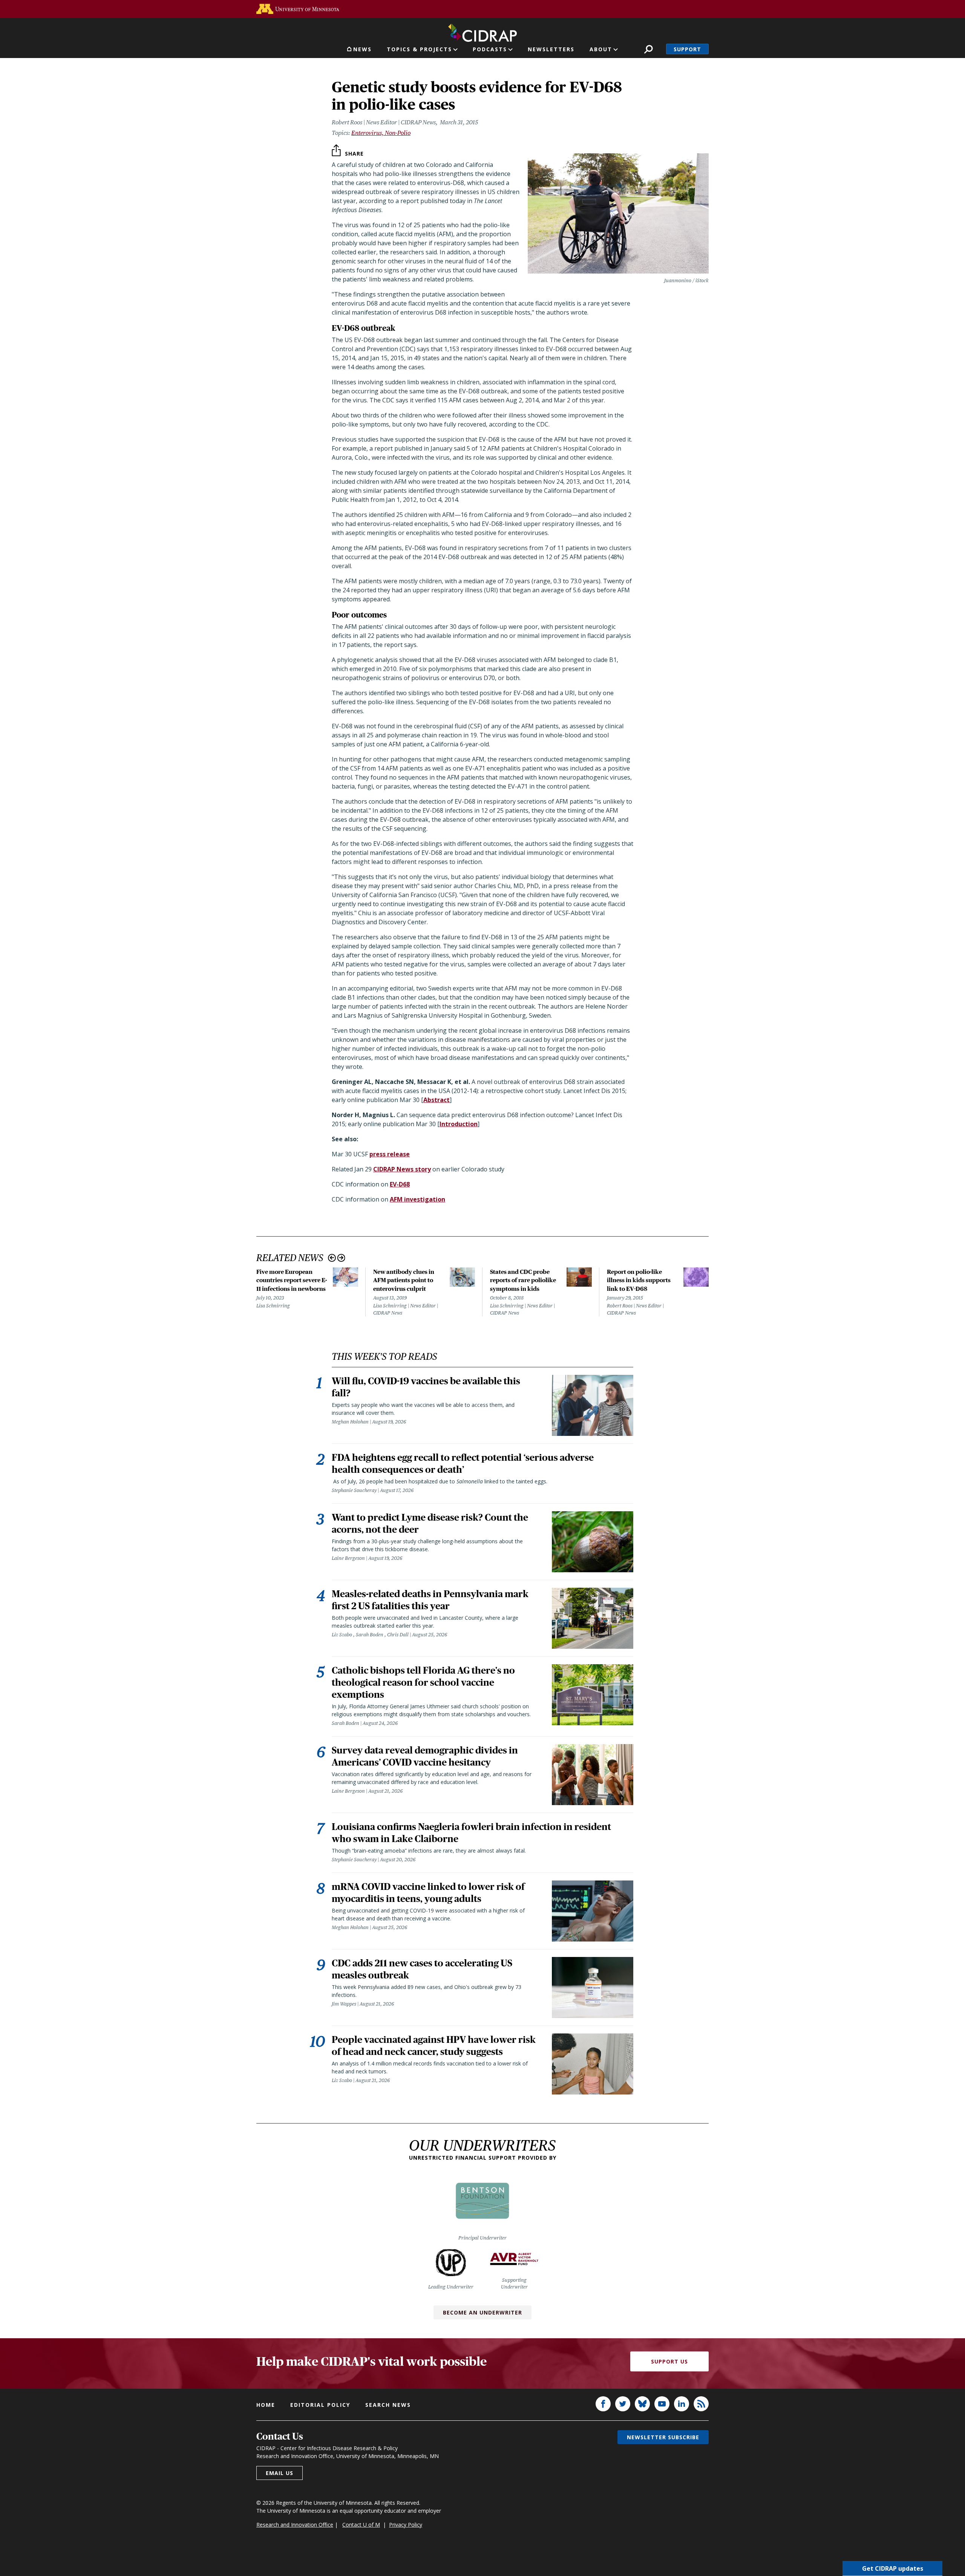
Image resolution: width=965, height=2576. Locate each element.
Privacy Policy (406, 2525)
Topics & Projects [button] (419, 49)
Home (266, 2405)
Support (687, 49)
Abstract (437, 1100)
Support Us (669, 2361)
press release (390, 1154)
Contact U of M (361, 2525)
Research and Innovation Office (295, 2525)
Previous (332, 1258)
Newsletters (551, 49)
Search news (388, 2405)
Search (649, 49)
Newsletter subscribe (663, 2437)
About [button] (601, 49)
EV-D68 (400, 1184)
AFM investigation (417, 1199)
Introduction (459, 1124)
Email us (280, 2473)
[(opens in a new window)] (298, 9)
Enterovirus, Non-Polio (381, 133)
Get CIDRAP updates (893, 2568)
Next (341, 1258)
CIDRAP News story (402, 1169)
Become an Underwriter (482, 2312)
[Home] (482, 31)
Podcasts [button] (490, 49)
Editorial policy (320, 2405)
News (362, 49)
